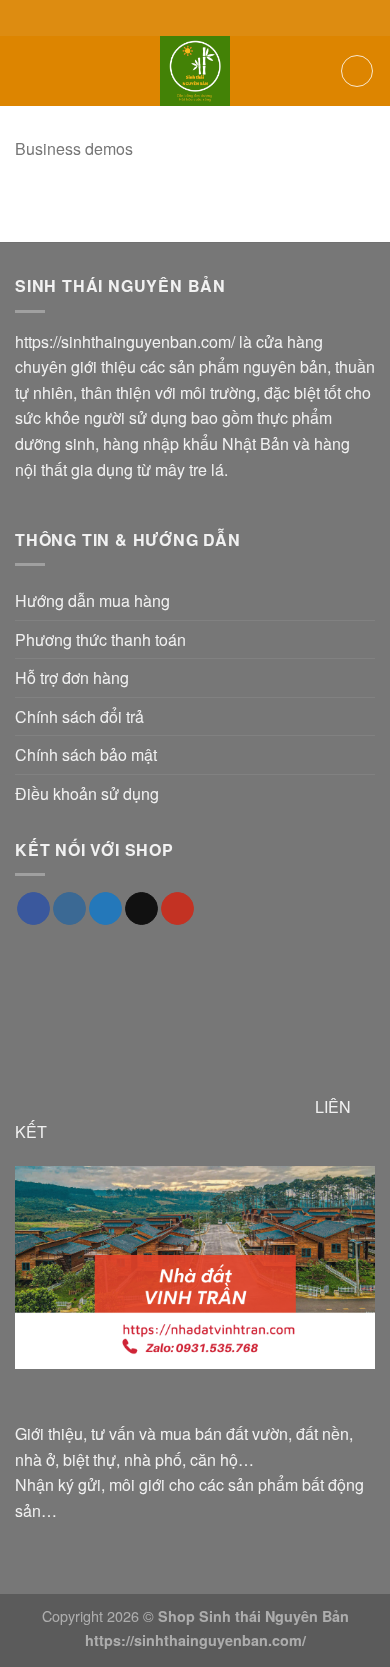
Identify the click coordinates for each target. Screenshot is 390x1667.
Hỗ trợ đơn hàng (72, 677)
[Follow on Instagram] (69, 909)
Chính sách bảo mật (86, 754)
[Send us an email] (141, 909)
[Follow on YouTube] (177, 909)
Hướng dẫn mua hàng (92, 600)
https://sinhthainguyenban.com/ (125, 341)
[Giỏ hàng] (357, 71)
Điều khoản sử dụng (87, 793)
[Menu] (27, 70)
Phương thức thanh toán (100, 639)
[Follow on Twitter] (105, 909)
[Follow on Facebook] (33, 909)
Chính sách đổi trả (79, 716)
